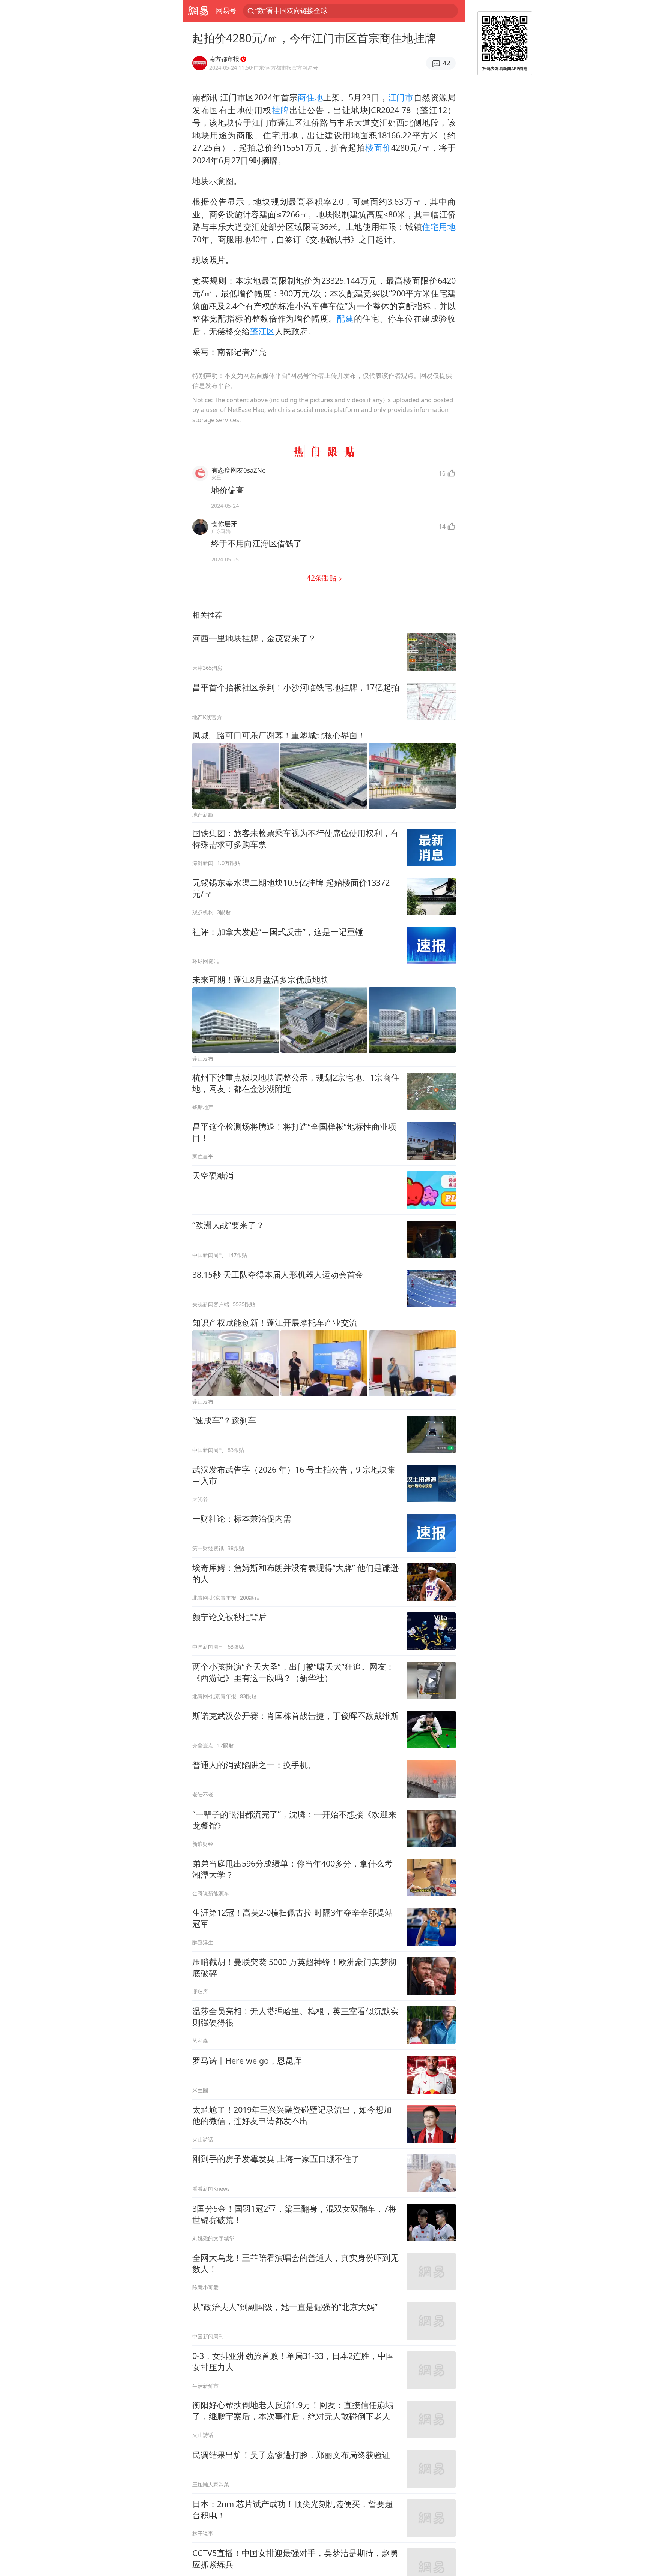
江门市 (401, 97)
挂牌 (281, 110)
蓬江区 (262, 331)
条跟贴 (322, 578)
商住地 (310, 97)
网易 (198, 11)
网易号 (226, 10)
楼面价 (378, 147)
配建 (345, 318)
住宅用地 (439, 227)
